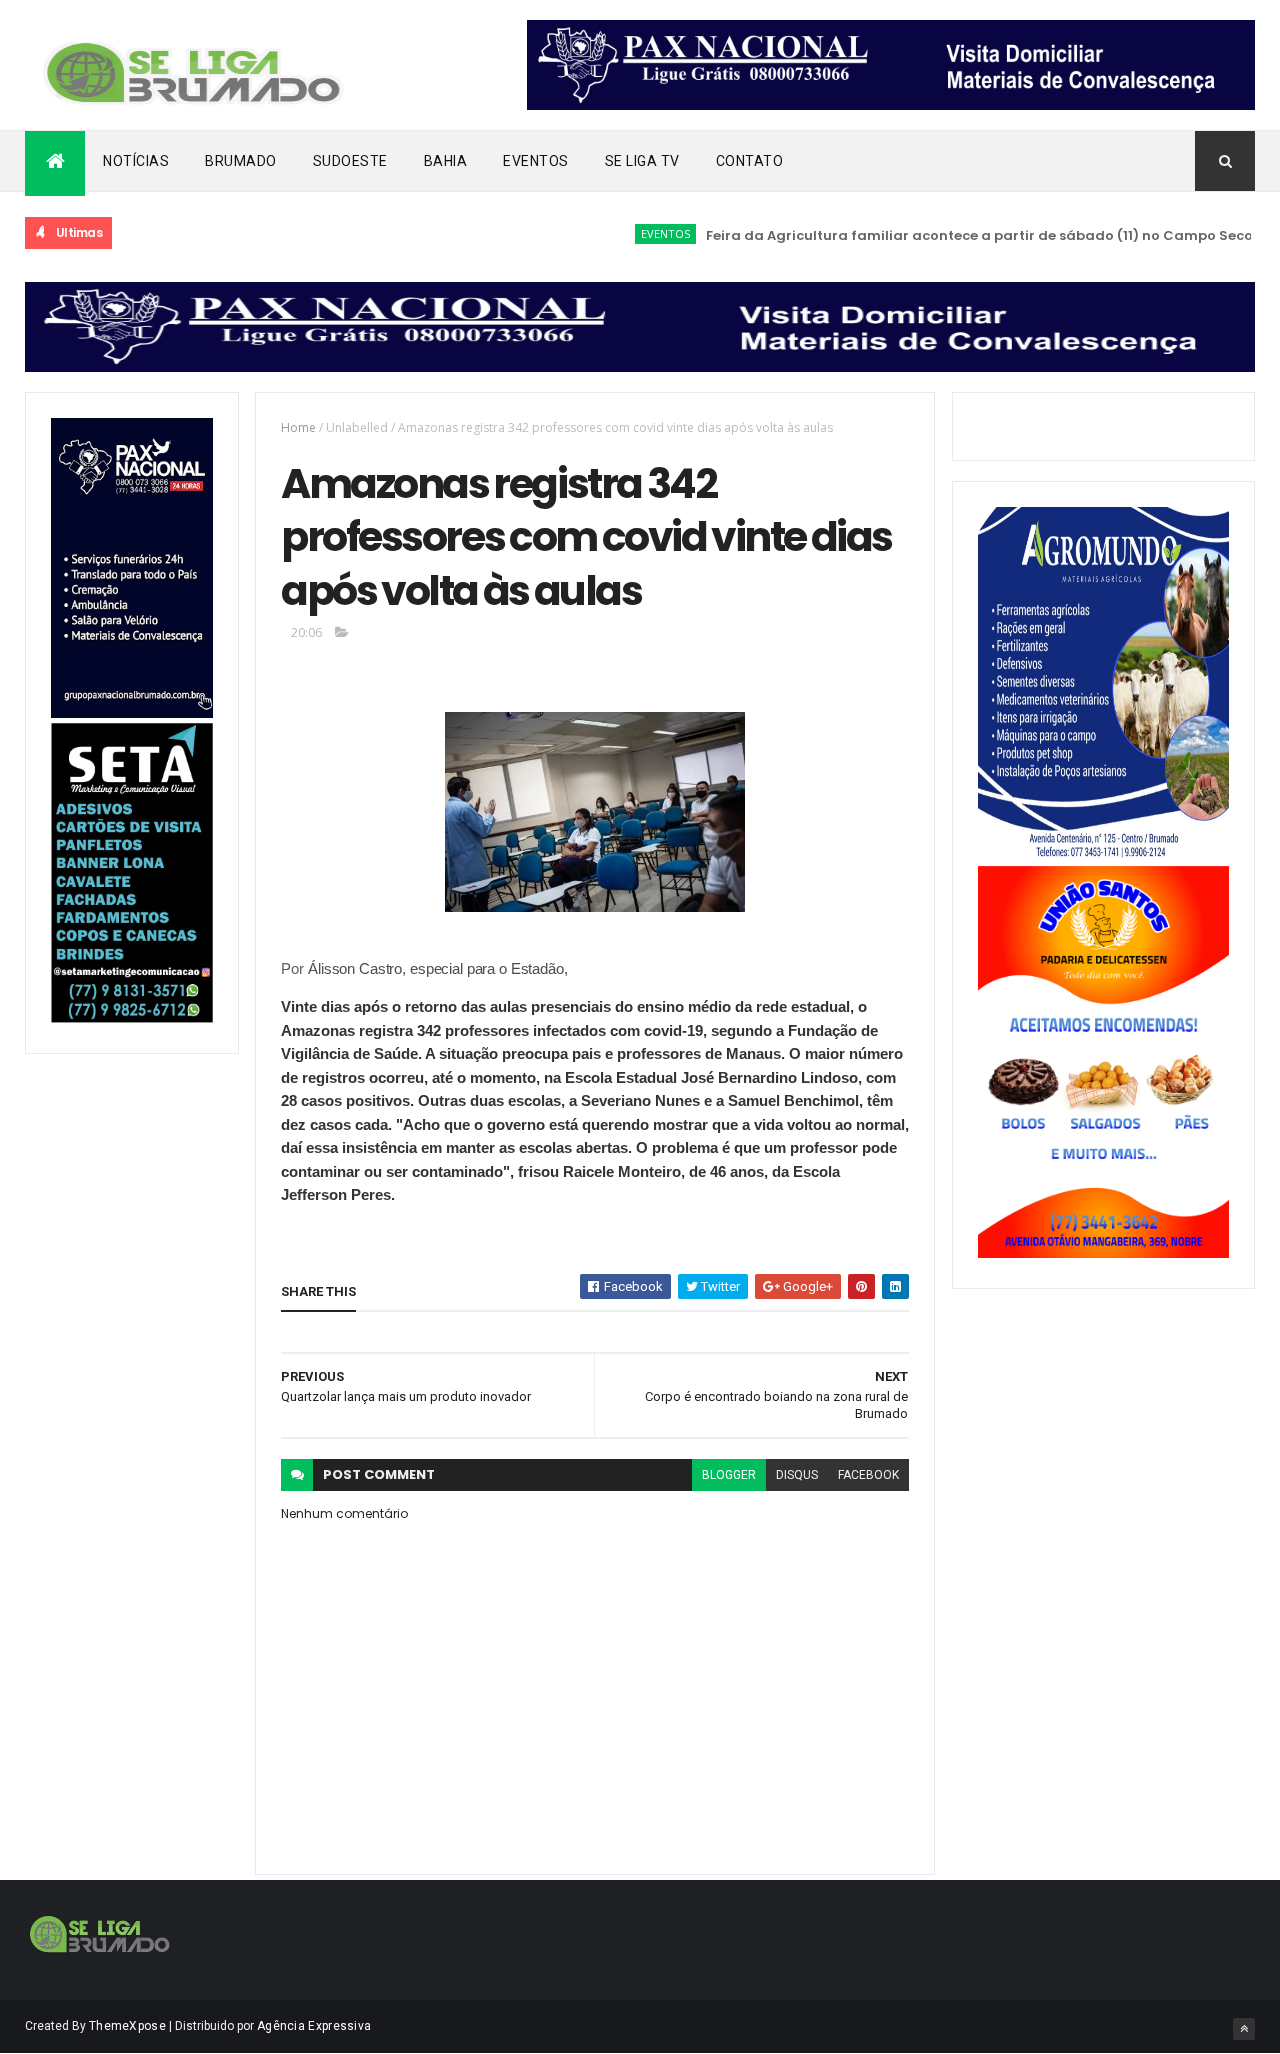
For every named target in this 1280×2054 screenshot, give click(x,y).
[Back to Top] (1244, 2029)
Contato (750, 161)
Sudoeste (350, 161)
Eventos (536, 161)
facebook (868, 1475)
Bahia (446, 161)
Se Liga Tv (642, 161)
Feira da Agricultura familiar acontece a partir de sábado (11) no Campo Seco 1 (953, 235)
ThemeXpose (127, 2026)
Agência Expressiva (314, 2026)
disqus (797, 1475)
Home (298, 427)
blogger (729, 1475)
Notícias (136, 161)
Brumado (241, 161)
